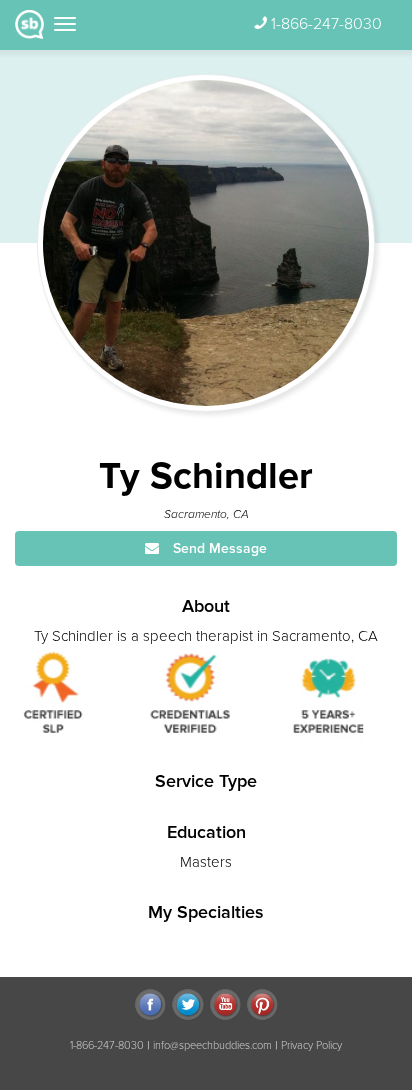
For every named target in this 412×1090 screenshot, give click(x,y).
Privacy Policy (311, 1045)
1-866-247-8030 (326, 24)
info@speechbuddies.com (212, 1045)
